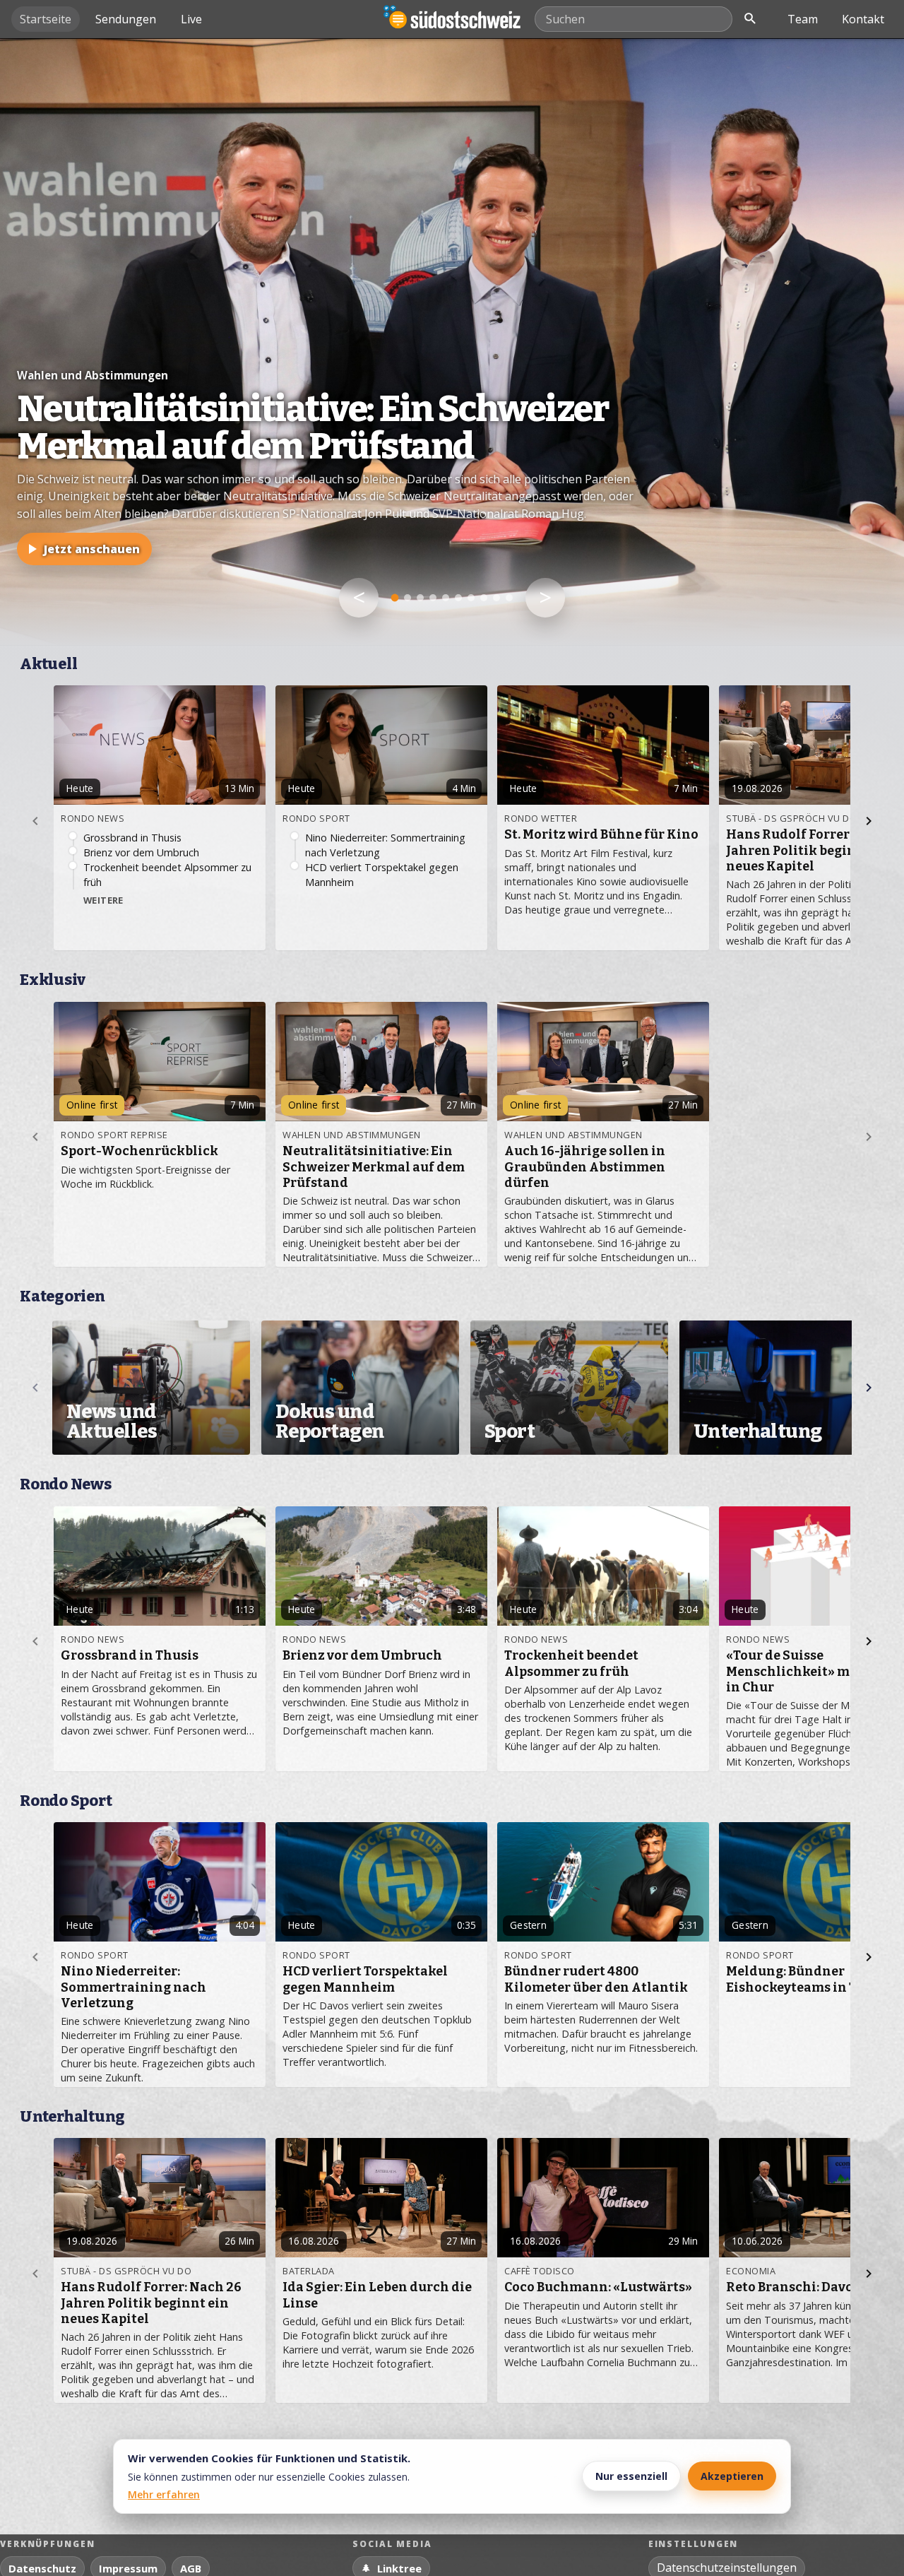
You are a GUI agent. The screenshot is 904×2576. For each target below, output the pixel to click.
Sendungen (126, 19)
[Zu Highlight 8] (484, 598)
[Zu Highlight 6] (458, 598)
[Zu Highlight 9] (496, 598)
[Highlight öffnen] (452, 342)
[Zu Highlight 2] (408, 598)
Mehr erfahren (164, 2494)
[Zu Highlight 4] (433, 598)
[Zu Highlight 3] (420, 598)
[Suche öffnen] (750, 19)
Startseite (46, 19)
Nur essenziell (631, 2476)
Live (191, 19)
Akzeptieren (732, 2476)
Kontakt (863, 19)
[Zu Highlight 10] (509, 598)
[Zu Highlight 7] (471, 598)
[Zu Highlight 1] (395, 598)
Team (803, 19)
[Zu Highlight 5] (446, 598)
